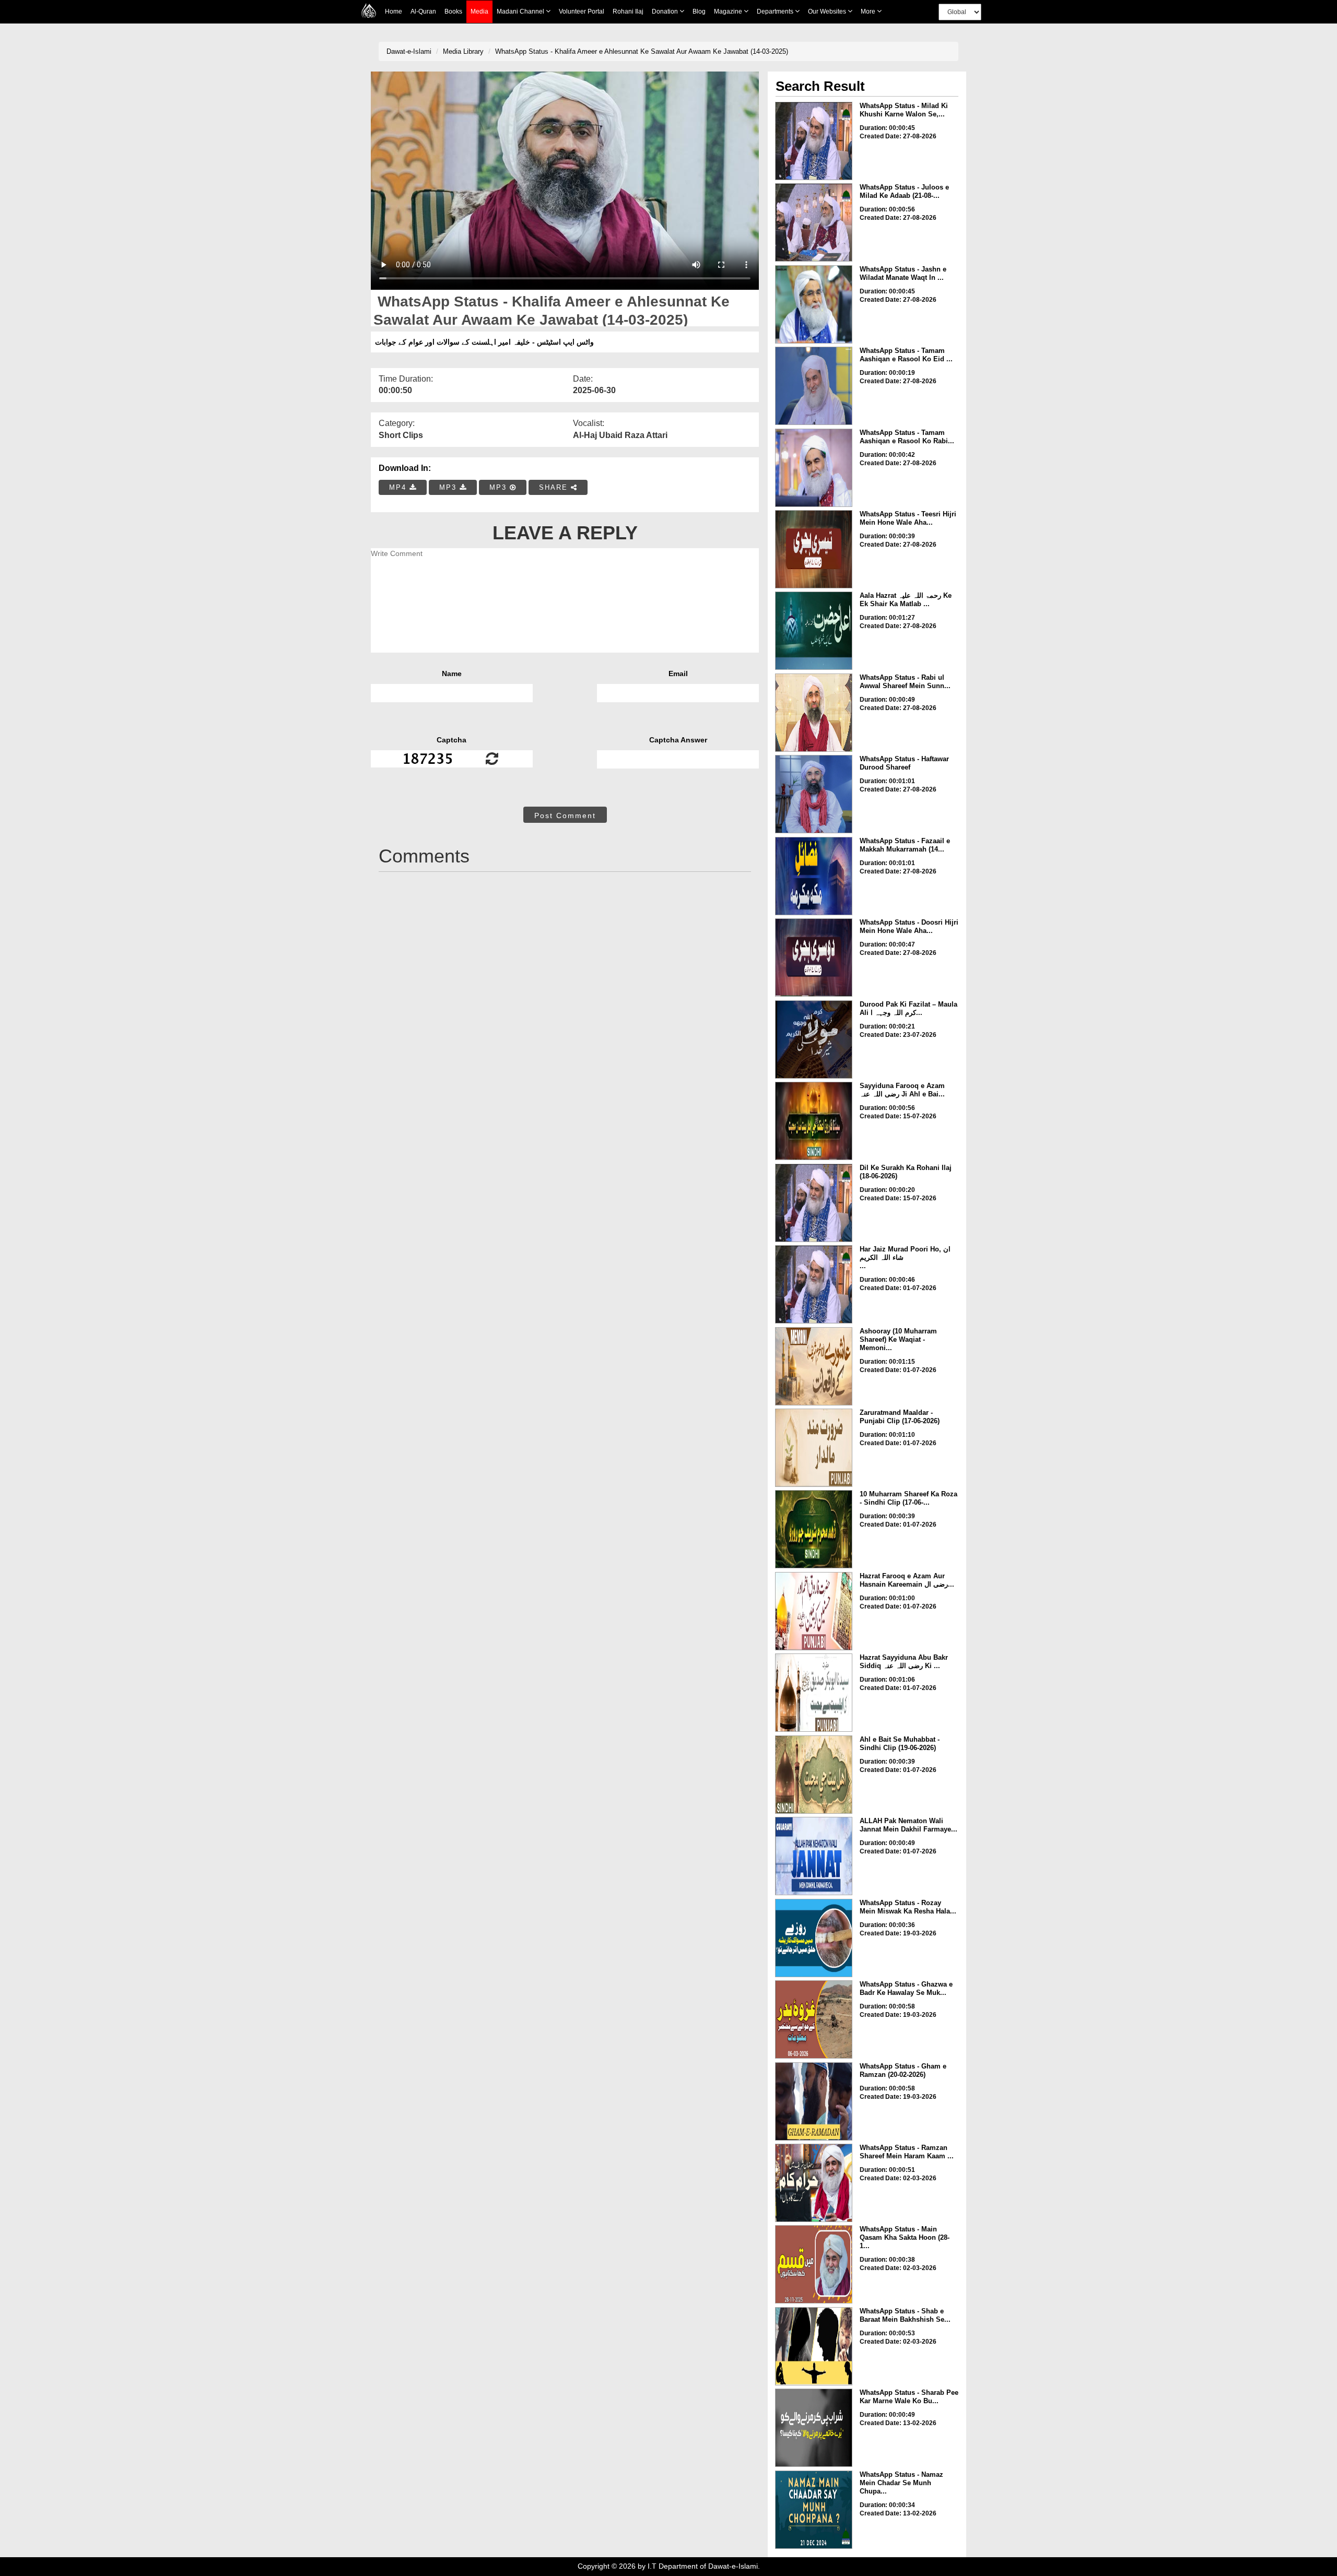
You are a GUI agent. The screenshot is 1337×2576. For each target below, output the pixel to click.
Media (479, 11)
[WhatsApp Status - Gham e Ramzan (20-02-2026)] (814, 2101)
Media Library (463, 51)
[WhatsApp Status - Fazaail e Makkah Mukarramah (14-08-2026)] (814, 876)
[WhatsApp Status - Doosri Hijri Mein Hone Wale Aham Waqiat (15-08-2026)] (814, 958)
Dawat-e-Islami (409, 51)
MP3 (449, 487)
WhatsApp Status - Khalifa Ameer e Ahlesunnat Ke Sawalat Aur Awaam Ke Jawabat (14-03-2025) (642, 51)
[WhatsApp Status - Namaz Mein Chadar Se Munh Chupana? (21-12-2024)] (814, 2510)
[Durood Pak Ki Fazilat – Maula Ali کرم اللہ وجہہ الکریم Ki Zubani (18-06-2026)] (814, 1039)
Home (394, 11)
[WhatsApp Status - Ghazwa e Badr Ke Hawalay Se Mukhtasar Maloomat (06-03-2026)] (814, 2019)
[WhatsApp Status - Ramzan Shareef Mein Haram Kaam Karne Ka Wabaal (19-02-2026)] (814, 2183)
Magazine (729, 11)
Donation (666, 11)
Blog (699, 11)
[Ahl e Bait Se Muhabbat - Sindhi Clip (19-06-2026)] (814, 1775)
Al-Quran (423, 11)
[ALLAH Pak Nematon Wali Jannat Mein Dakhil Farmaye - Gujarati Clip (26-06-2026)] (814, 1856)
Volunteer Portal (582, 11)
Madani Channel (521, 11)
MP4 (399, 487)
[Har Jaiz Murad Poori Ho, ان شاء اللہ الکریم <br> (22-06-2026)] (814, 1284)
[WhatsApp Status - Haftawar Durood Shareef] (814, 794)
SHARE (555, 487)
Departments (776, 11)
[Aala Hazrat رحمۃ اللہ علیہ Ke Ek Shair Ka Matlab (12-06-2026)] (814, 631)
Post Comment (565, 816)
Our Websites (828, 11)
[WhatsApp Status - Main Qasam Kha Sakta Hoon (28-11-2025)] (814, 2264)
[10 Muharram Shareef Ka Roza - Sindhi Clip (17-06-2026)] (814, 1529)
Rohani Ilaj (628, 11)
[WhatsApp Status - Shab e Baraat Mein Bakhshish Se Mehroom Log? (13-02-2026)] (814, 2346)
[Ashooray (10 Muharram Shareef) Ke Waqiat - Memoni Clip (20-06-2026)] (814, 1366)
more (869, 11)
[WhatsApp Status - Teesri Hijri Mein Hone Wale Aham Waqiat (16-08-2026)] (814, 549)
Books (453, 11)
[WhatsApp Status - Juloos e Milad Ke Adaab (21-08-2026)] (814, 222)
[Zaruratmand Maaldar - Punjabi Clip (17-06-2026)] (814, 1448)
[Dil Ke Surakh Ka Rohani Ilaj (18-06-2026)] (814, 1203)
